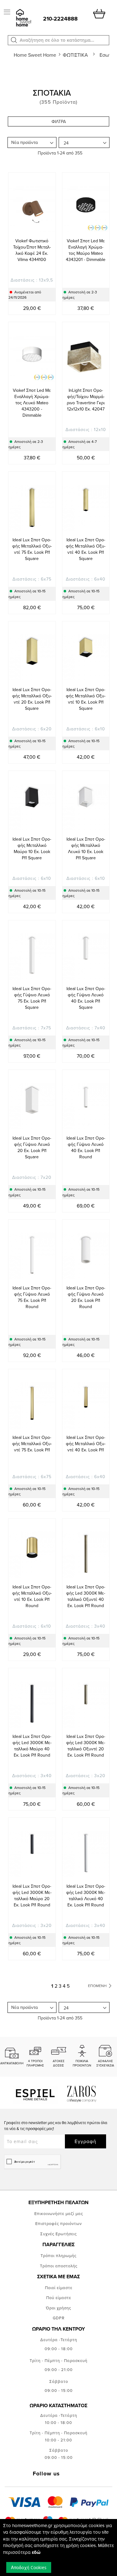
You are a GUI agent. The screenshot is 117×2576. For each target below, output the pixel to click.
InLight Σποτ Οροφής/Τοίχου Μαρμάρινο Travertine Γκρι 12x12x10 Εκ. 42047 (86, 400)
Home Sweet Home (36, 55)
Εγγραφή (85, 2141)
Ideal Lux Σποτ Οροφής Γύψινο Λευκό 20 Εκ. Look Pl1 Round (86, 1297)
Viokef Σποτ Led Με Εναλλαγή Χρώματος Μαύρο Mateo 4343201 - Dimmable (86, 250)
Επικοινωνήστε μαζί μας (59, 2213)
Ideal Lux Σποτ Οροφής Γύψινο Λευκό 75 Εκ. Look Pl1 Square (32, 998)
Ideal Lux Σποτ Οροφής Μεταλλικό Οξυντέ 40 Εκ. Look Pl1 (86, 1444)
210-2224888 (60, 19)
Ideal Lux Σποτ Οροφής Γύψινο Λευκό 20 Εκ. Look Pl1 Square (32, 1147)
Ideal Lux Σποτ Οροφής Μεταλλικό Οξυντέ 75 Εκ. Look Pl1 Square (32, 549)
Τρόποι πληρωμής (58, 2256)
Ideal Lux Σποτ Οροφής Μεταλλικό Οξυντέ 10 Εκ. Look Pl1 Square (86, 699)
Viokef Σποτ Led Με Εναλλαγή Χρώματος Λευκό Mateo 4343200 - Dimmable (32, 403)
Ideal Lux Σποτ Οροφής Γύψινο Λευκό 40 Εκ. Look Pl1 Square (86, 998)
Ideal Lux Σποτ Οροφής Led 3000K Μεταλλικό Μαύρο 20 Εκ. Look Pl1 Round (32, 1895)
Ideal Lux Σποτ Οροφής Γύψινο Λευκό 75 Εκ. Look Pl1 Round (32, 1297)
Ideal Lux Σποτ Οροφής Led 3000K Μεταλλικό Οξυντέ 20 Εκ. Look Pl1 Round (86, 1746)
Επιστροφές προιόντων (58, 2223)
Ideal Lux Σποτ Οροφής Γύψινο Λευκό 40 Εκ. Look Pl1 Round (86, 1147)
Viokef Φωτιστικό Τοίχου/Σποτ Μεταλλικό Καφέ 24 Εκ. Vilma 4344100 (32, 250)
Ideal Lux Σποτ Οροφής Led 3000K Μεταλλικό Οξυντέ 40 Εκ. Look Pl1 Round (86, 1596)
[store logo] (23, 18)
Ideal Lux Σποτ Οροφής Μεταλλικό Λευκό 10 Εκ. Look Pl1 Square (86, 848)
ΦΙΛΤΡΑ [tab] (59, 121)
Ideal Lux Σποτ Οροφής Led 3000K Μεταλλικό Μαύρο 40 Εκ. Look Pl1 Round (32, 1746)
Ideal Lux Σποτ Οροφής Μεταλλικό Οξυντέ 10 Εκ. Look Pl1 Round (32, 1596)
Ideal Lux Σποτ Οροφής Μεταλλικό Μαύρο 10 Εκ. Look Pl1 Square (32, 848)
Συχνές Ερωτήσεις (58, 2234)
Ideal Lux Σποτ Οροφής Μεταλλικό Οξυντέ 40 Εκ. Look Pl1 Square (86, 549)
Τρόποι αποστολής (59, 2266)
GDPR (59, 2318)
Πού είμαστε (59, 2298)
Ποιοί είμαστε (59, 2288)
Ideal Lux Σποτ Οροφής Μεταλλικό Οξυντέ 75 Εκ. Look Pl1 (32, 1444)
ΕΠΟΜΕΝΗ (98, 1986)
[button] (14, 40)
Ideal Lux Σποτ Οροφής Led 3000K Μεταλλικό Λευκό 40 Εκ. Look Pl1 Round (86, 1895)
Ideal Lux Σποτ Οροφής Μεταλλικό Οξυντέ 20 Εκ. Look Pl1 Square (32, 699)
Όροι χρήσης (58, 2308)
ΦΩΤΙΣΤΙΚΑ (76, 55)
